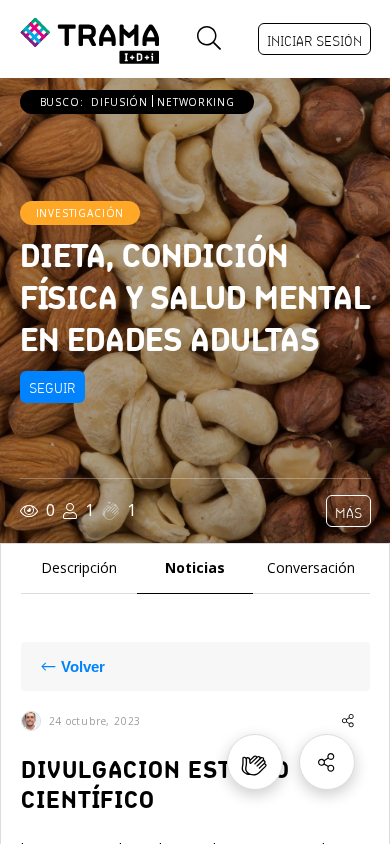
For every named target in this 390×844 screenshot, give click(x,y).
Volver (83, 666)
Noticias (195, 568)
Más (348, 513)
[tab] (79, 569)
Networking (195, 102)
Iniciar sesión (314, 41)
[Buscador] (209, 39)
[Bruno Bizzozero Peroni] (31, 721)
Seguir (52, 388)
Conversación (311, 568)
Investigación (80, 213)
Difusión (119, 102)
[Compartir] (327, 762)
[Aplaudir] (255, 762)
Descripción (79, 568)
